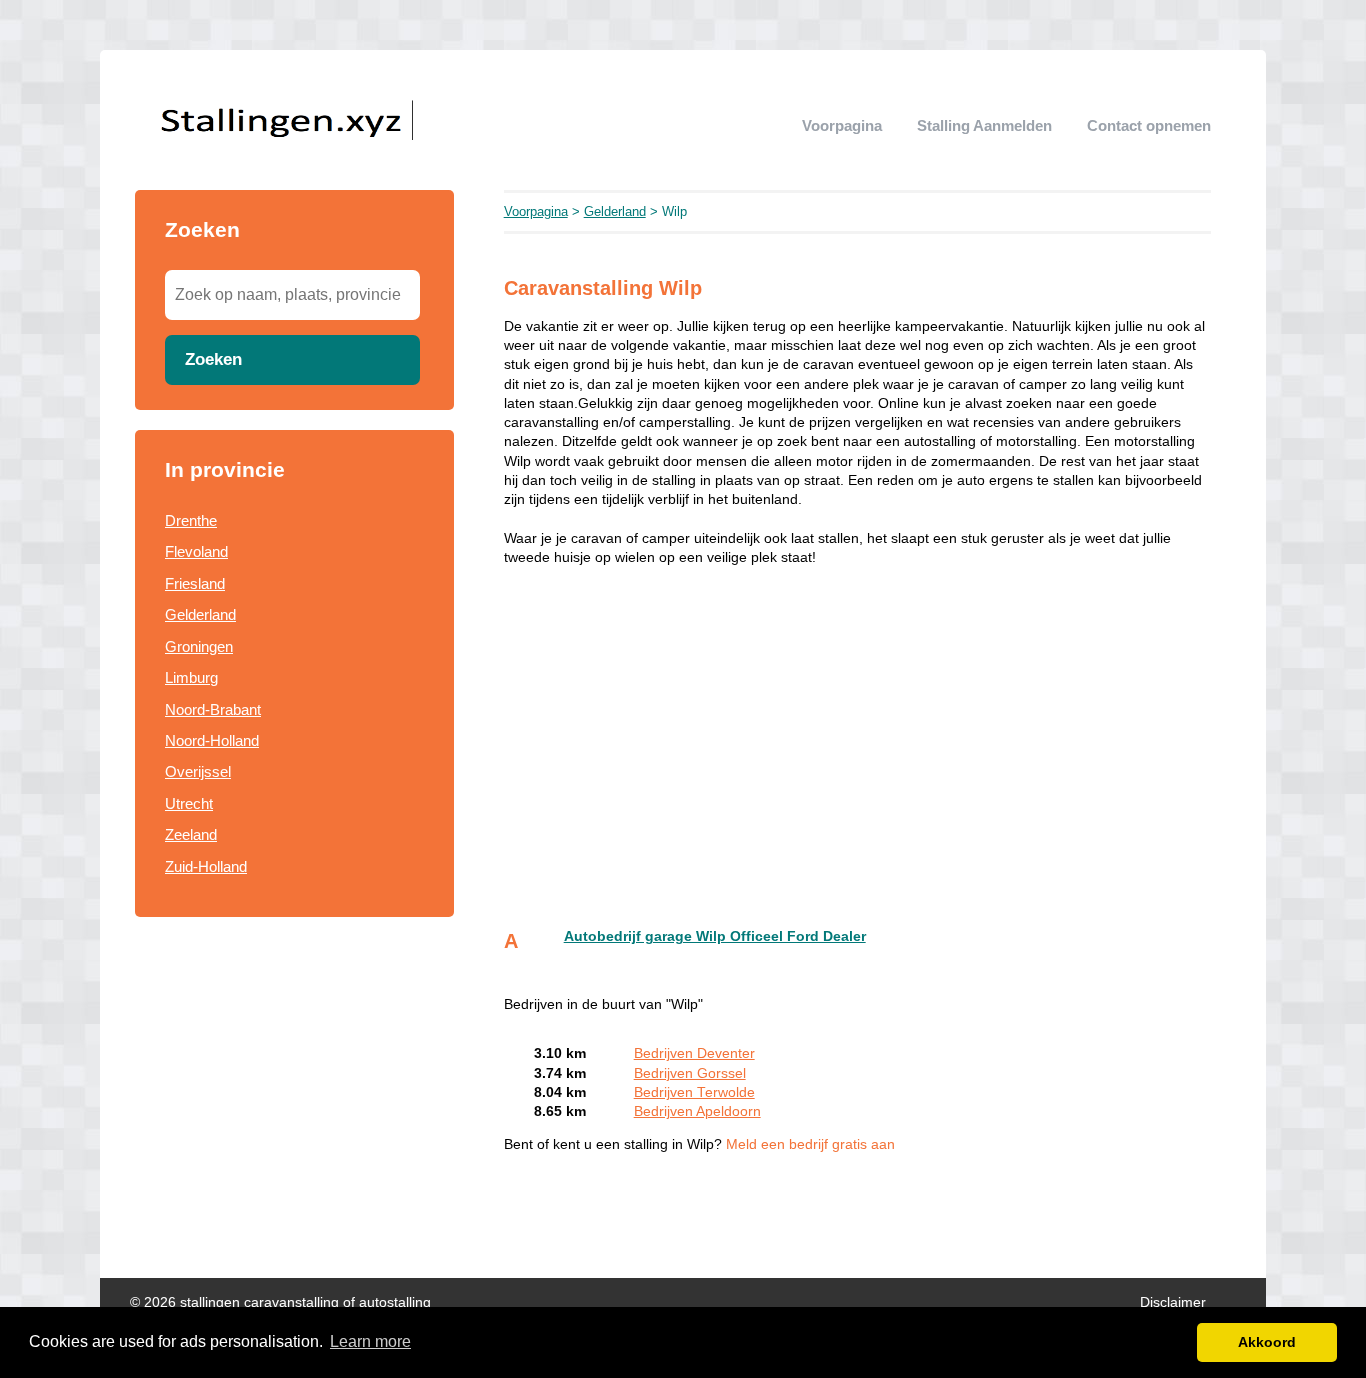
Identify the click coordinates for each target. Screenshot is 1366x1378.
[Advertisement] (294, 1083)
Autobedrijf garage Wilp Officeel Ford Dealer (715, 936)
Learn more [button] (370, 1341)
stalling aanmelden (984, 125)
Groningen (199, 646)
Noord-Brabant (213, 709)
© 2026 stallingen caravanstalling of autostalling (280, 1302)
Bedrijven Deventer (694, 1053)
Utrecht (189, 803)
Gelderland (200, 614)
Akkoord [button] (1267, 1342)
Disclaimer (1173, 1302)
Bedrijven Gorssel (690, 1073)
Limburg (191, 677)
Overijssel (198, 771)
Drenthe (191, 520)
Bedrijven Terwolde (694, 1092)
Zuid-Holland (206, 866)
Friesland (195, 583)
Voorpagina (842, 125)
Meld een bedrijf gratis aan (810, 1144)
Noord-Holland (212, 740)
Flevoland (196, 551)
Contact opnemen (1149, 125)
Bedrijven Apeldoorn (697, 1111)
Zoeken (213, 359)
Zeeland (191, 834)
